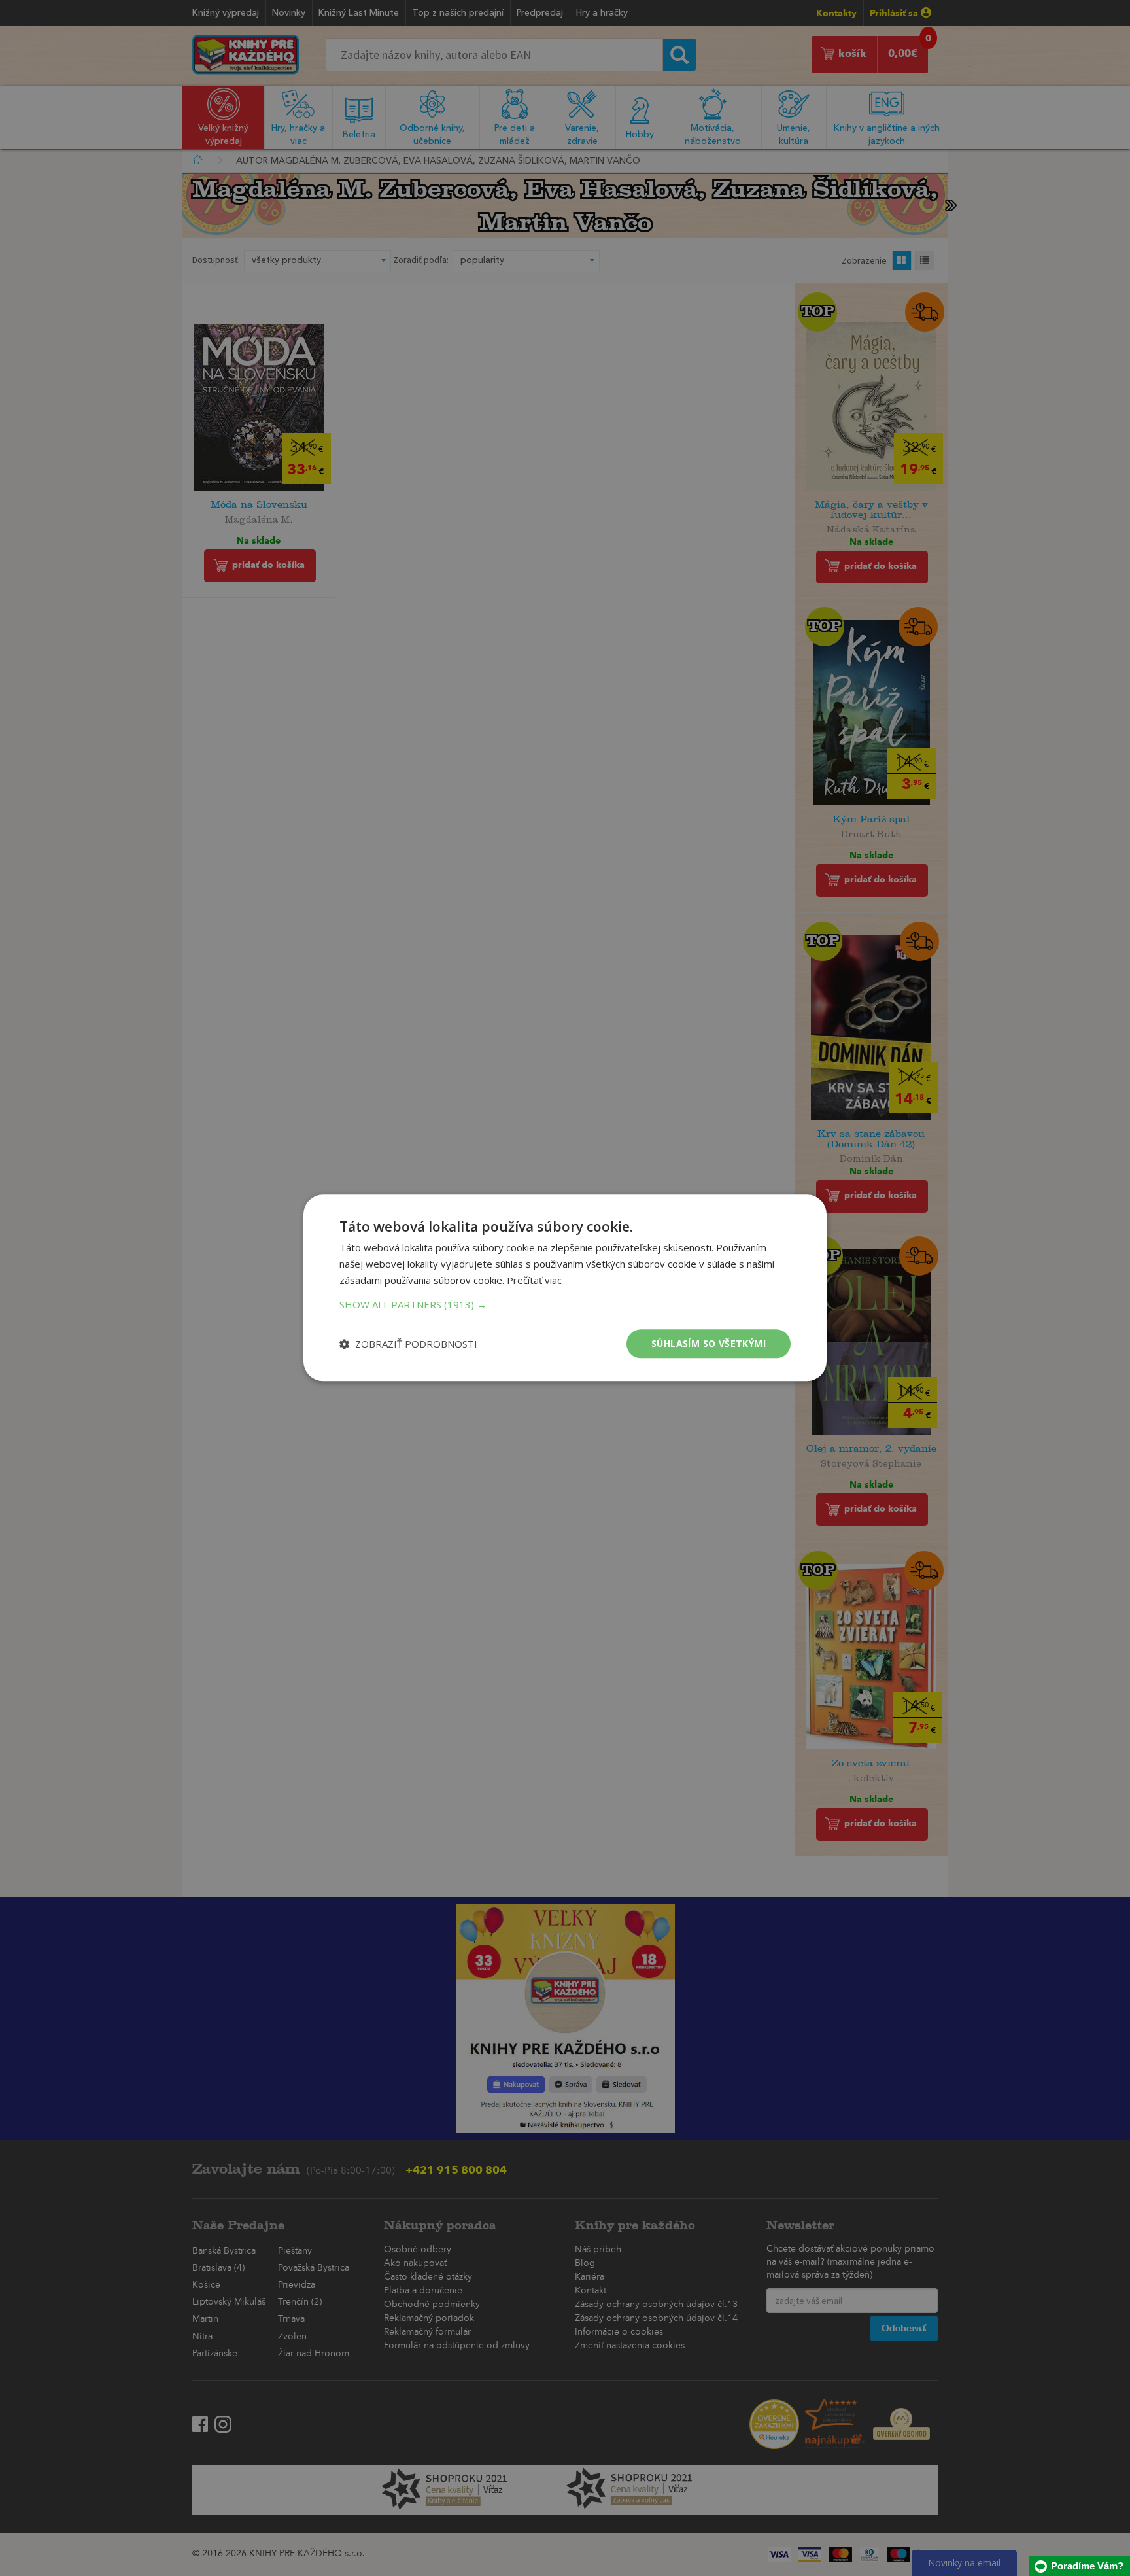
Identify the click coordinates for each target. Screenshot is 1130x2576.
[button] (565, 1304)
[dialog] (565, 1288)
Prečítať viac (534, 1280)
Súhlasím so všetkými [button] (709, 1343)
